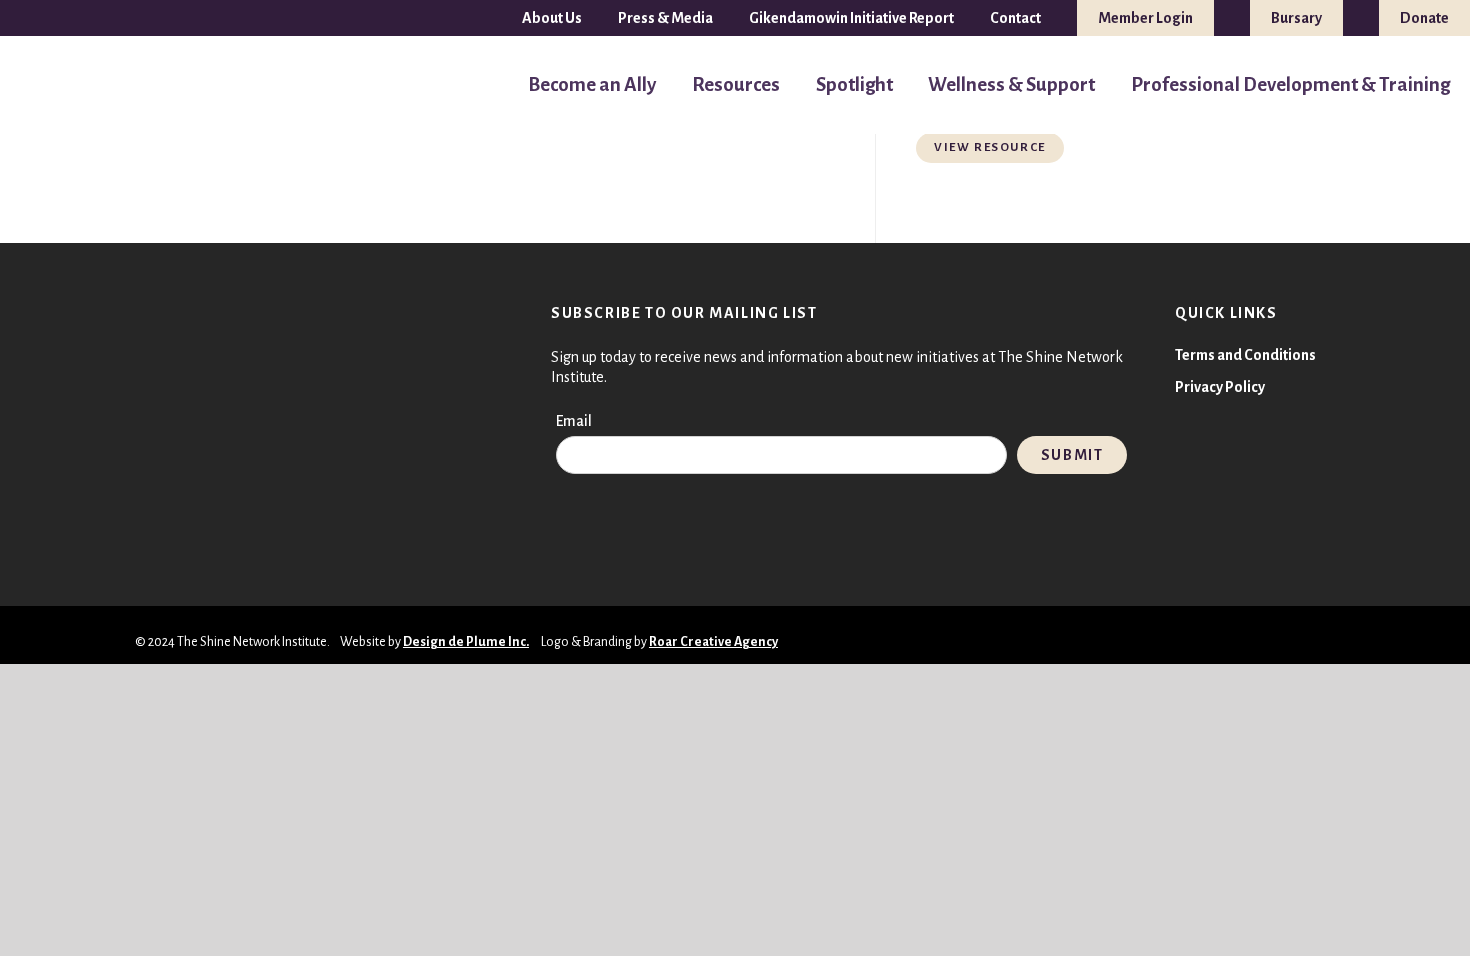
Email (574, 421)
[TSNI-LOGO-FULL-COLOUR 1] (57, 85)
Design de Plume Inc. (466, 642)
